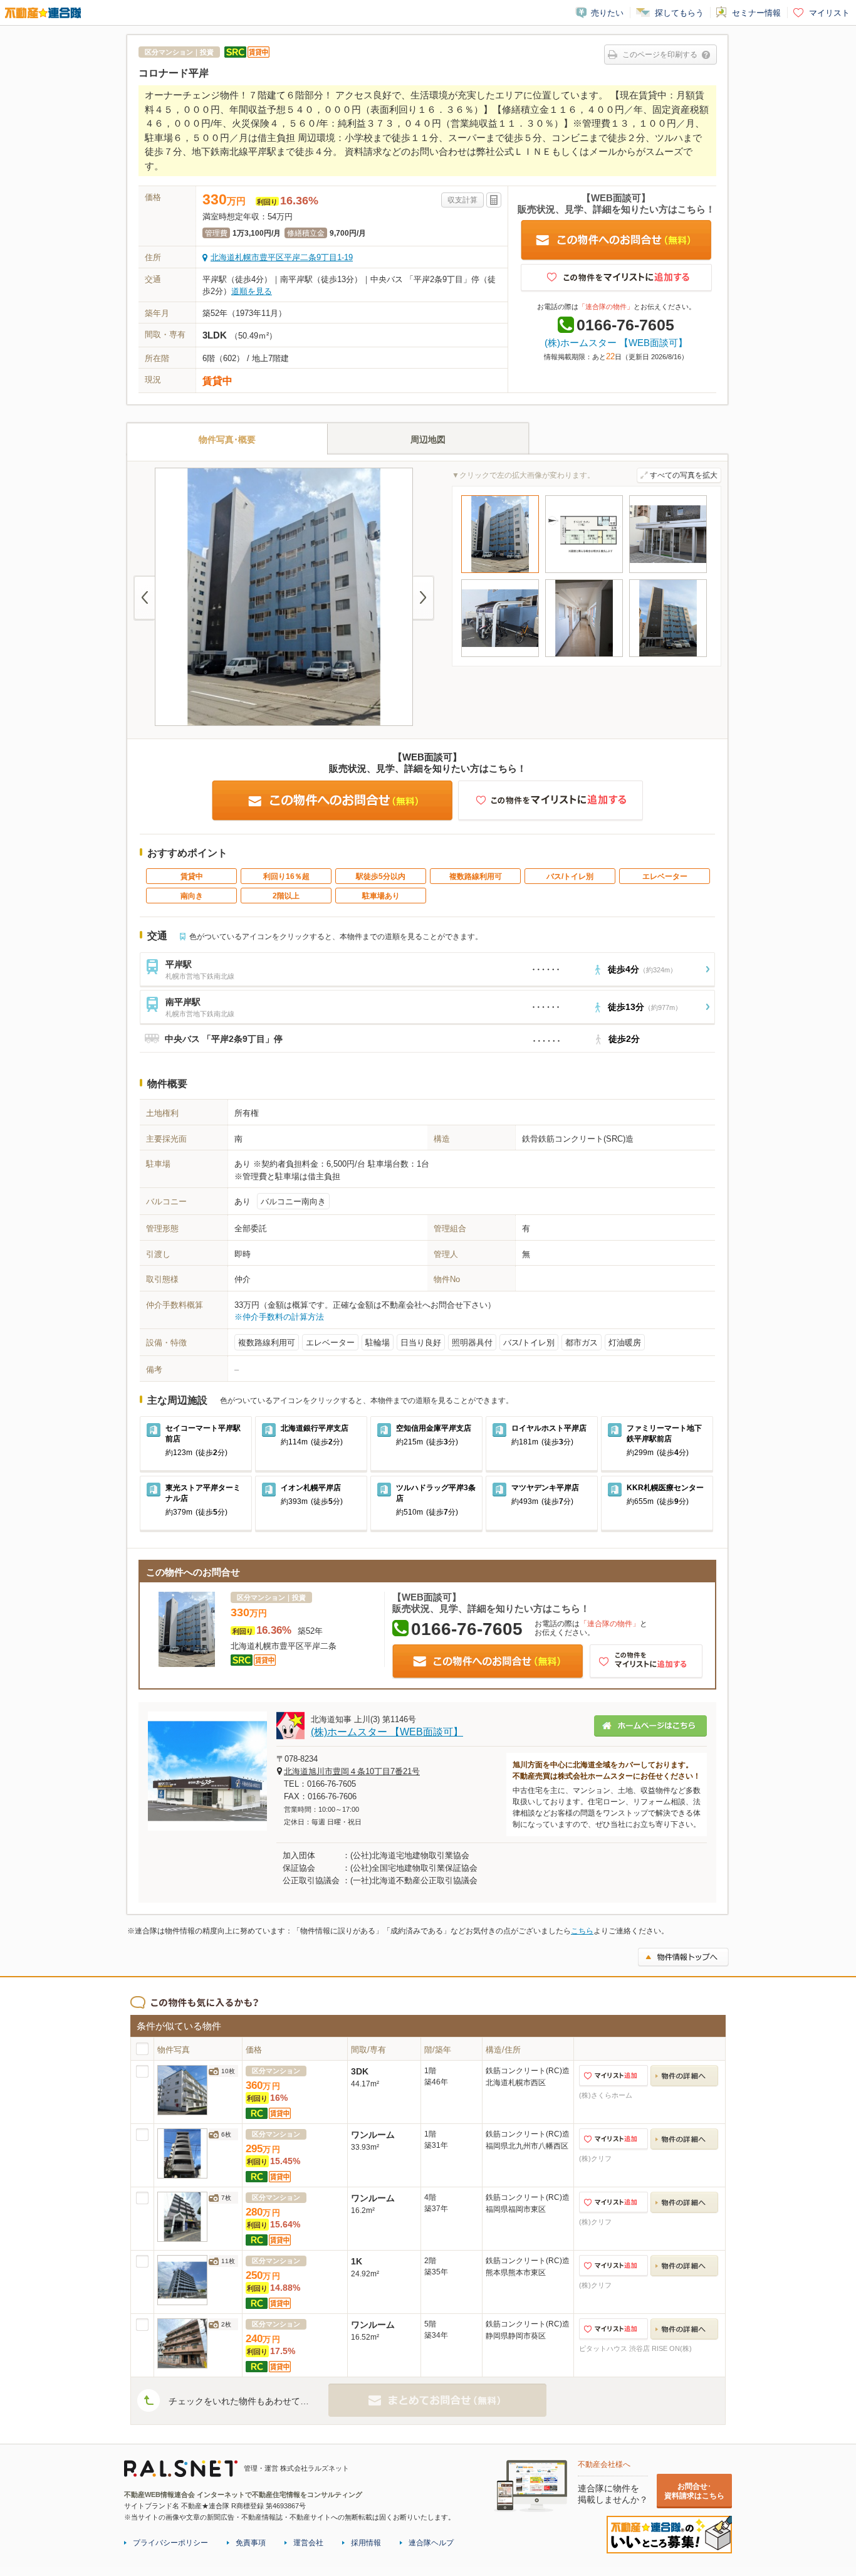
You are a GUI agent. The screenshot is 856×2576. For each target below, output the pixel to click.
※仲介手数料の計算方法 (279, 1317)
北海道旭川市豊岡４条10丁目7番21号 (352, 1771)
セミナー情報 (756, 13)
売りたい (607, 13)
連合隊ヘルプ (431, 2543)
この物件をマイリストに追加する (616, 278)
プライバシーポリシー (170, 2543)
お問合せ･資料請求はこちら (694, 2491)
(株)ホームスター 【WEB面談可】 (616, 343)
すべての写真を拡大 (684, 475)
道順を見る (252, 291)
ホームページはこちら (650, 1726)
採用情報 (366, 2543)
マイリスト (829, 13)
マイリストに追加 (613, 2076)
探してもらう (679, 13)
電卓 (494, 200)
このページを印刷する (660, 55)
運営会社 (308, 2543)
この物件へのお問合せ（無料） (616, 240)
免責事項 (251, 2543)
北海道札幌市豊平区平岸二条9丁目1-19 (282, 257)
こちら (582, 1931)
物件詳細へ (684, 2076)
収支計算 (462, 200)
